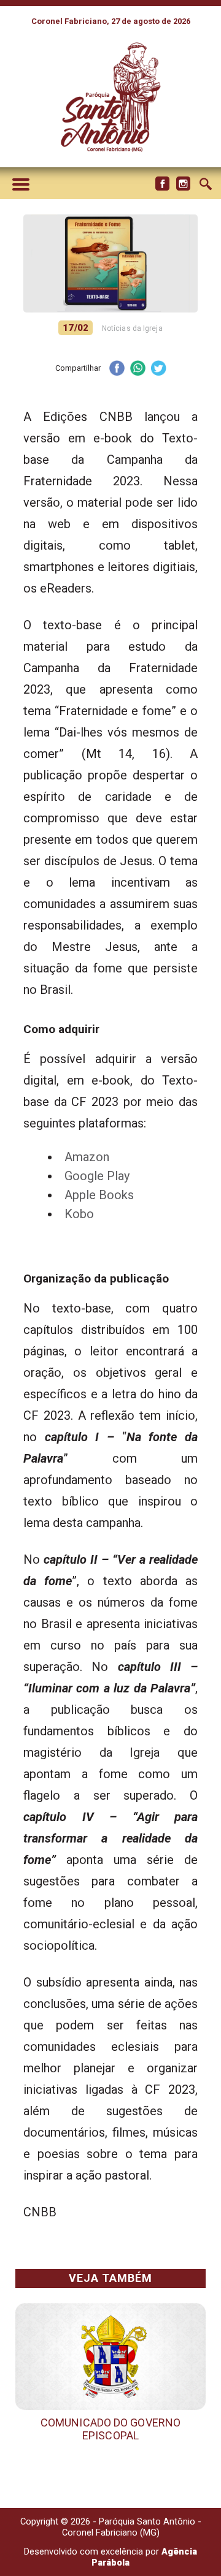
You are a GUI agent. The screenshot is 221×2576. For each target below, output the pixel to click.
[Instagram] (183, 184)
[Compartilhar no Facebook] (117, 369)
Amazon (87, 1157)
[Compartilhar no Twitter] (158, 369)
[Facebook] (162, 184)
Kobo (79, 1214)
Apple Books (99, 1195)
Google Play (97, 1176)
